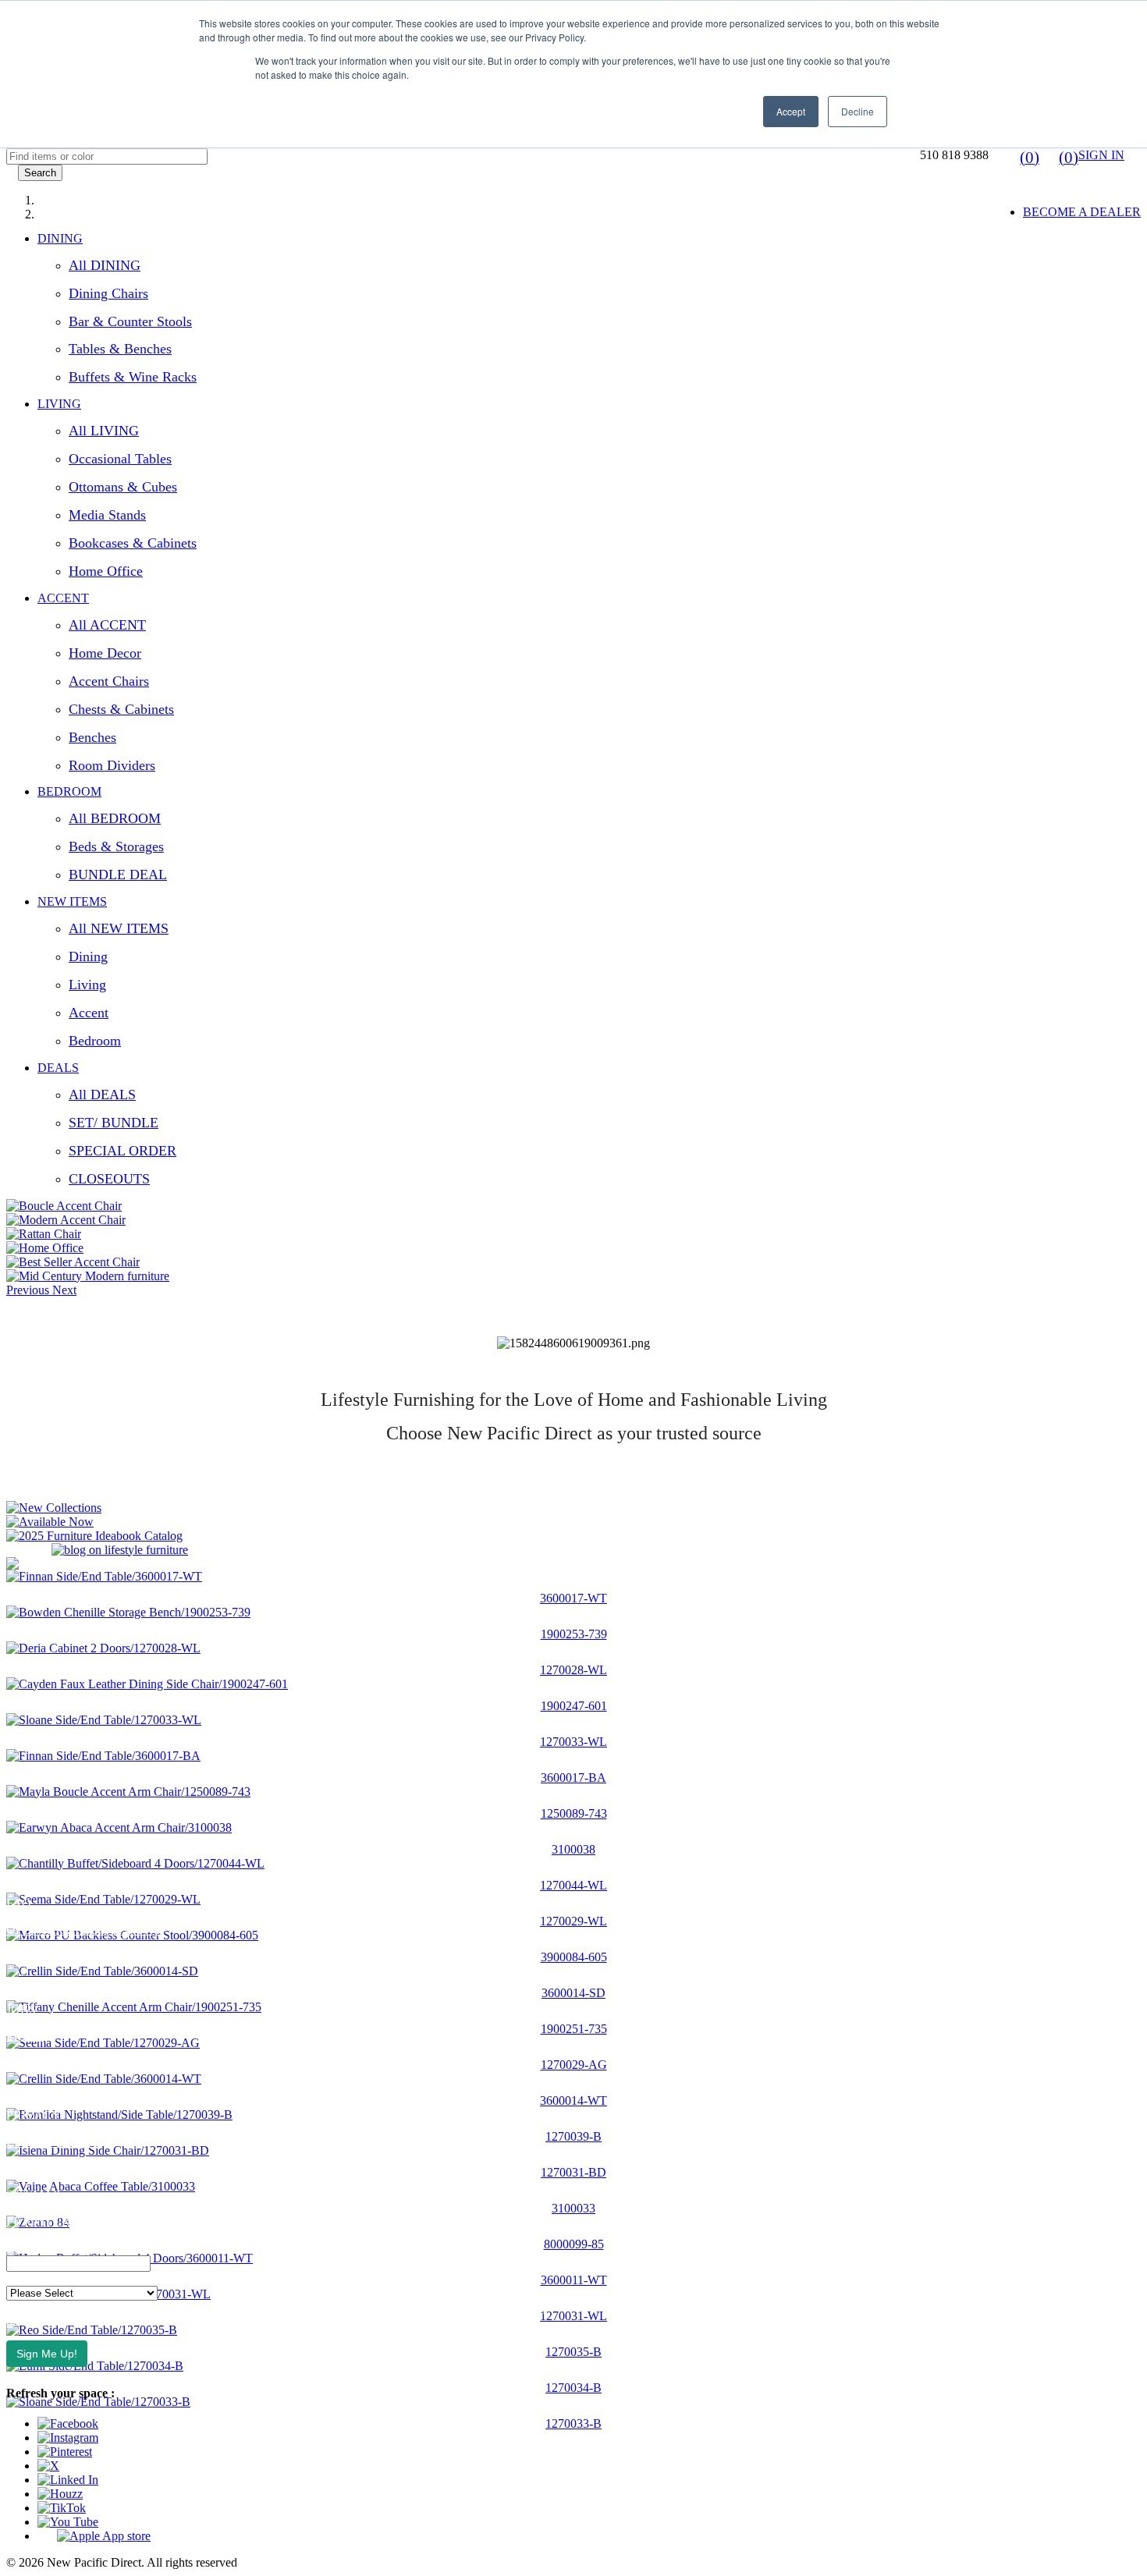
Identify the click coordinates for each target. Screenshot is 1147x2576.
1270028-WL (573, 1670)
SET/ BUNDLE (114, 1123)
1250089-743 (574, 1813)
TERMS (27, 2062)
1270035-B (573, 2352)
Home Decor (105, 653)
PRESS (25, 2036)
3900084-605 (574, 1957)
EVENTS (31, 1956)
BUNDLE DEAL (118, 875)
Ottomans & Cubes (123, 487)
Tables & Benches (120, 349)
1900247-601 (574, 1706)
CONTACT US (46, 1877)
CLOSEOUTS (109, 1179)
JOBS (21, 2009)
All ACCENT (107, 625)
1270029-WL (573, 1921)
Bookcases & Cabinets (133, 543)
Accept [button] (791, 111)
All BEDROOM (115, 818)
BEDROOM (69, 791)
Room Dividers (112, 765)
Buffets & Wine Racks (133, 377)
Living (87, 985)
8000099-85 (574, 2244)
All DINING (105, 265)
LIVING (59, 404)
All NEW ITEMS (119, 928)
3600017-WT (573, 1598)
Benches (92, 737)
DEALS (58, 1068)
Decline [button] (858, 111)
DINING (60, 238)
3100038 (573, 1849)
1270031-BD (573, 2172)
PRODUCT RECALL (63, 2168)
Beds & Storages (116, 846)
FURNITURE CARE (61, 2221)
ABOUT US (38, 1850)
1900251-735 (574, 2029)
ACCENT (63, 598)
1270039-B (573, 2136)
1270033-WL (573, 1742)
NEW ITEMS (72, 901)
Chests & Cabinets (121, 709)
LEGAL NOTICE (52, 2142)
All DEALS (102, 1095)
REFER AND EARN (60, 2089)
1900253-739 (574, 1634)
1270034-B (573, 2388)
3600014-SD (573, 1993)
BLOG (24, 1983)
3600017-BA (573, 1778)
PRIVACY (34, 2115)
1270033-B (573, 2423)
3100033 (573, 2208)
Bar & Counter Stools (130, 321)
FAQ (19, 1903)
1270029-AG (574, 2065)
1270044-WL (573, 1885)
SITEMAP (33, 2195)
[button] (29, 1290)
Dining (88, 956)
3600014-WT (573, 2101)
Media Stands (107, 515)
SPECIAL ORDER (123, 1151)
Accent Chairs (109, 681)
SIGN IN (1101, 155)
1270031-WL (573, 2316)
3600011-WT (574, 2280)
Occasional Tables (120, 459)
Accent (89, 1013)
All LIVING (104, 431)
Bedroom (95, 1041)
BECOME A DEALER (1082, 212)
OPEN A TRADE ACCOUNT (84, 1930)
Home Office (106, 571)
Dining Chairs (108, 293)
